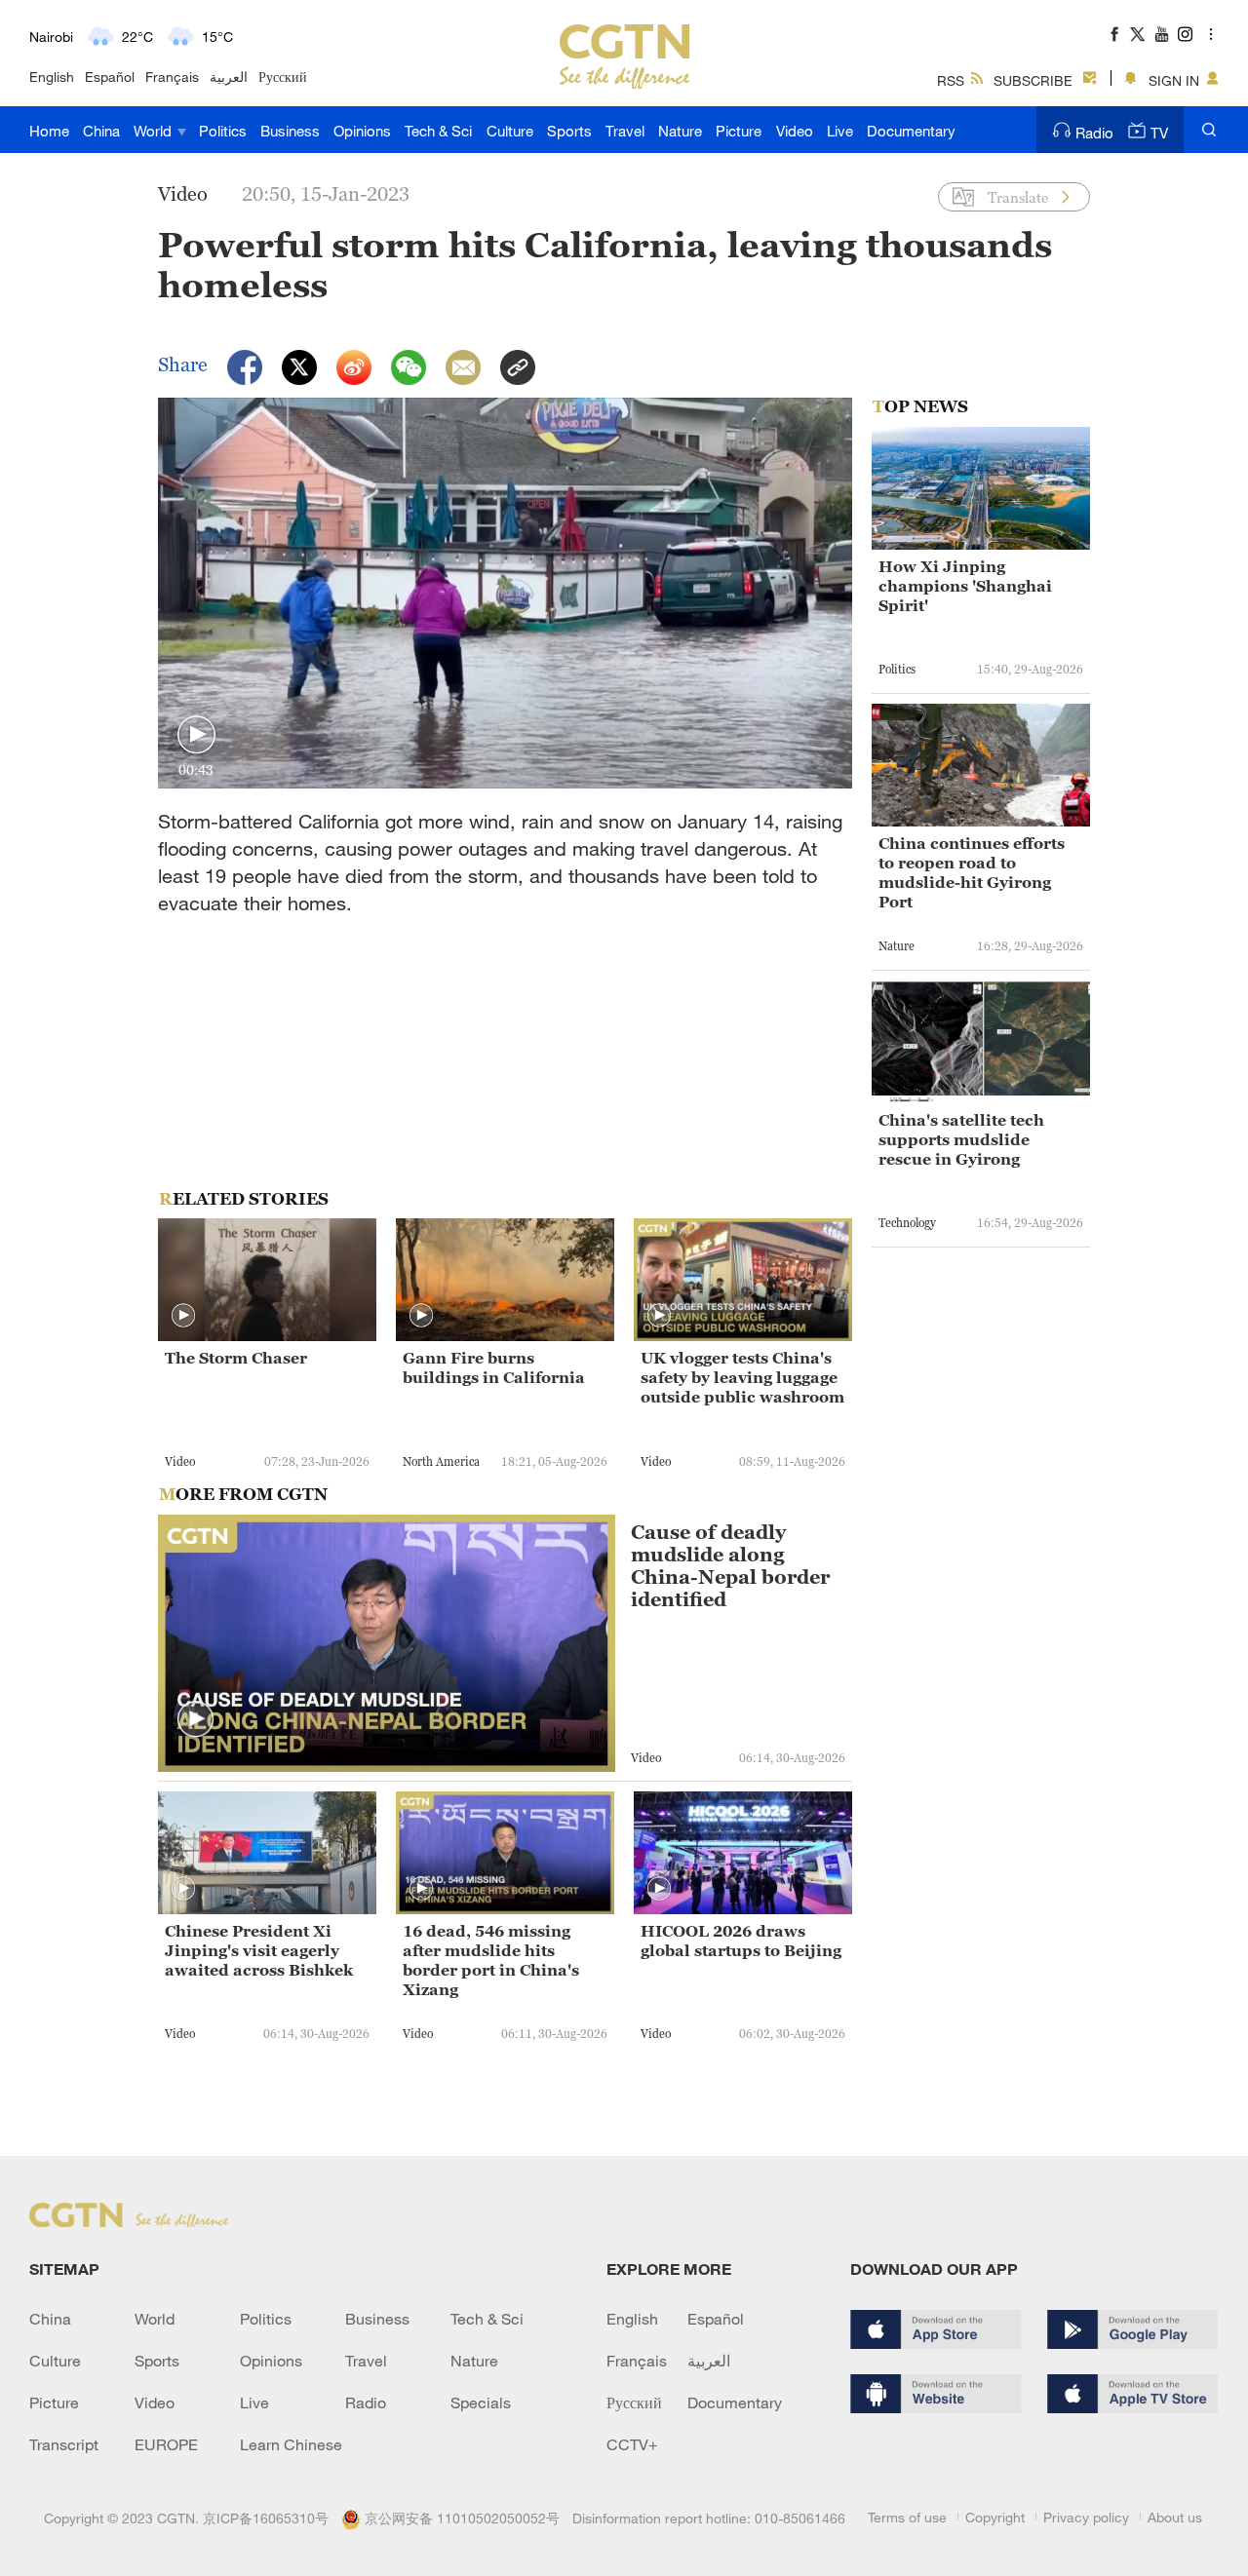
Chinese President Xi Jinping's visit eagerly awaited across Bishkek (259, 1950)
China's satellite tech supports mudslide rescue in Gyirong (961, 1139)
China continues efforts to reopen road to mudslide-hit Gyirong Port (972, 872)
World (155, 131)
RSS (951, 80)
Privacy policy (1086, 2517)
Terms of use (907, 2517)
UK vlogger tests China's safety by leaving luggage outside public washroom (742, 1377)
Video (795, 131)
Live (840, 131)
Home (49, 131)
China (101, 131)
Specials (481, 2403)
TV (1159, 133)
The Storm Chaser (236, 1358)
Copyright (995, 2517)
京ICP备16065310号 (266, 2518)
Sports (569, 131)
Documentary (911, 131)
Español (110, 77)
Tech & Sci (438, 131)
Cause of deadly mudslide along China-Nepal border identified (730, 1566)
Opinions (362, 131)
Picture (739, 131)
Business (290, 131)
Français (172, 77)
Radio (1094, 133)
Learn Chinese (291, 2444)
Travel (625, 131)
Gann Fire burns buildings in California (494, 1367)
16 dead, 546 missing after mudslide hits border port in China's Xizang (491, 1960)
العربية (229, 77)
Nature (680, 131)
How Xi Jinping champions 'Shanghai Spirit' (965, 586)
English (52, 77)
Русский (283, 77)
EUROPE (166, 2444)
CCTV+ (632, 2444)
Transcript (64, 2444)
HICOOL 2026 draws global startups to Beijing (741, 1941)
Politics (223, 131)
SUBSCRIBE (1033, 80)
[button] (196, 735)
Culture (510, 131)
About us (1175, 2517)
